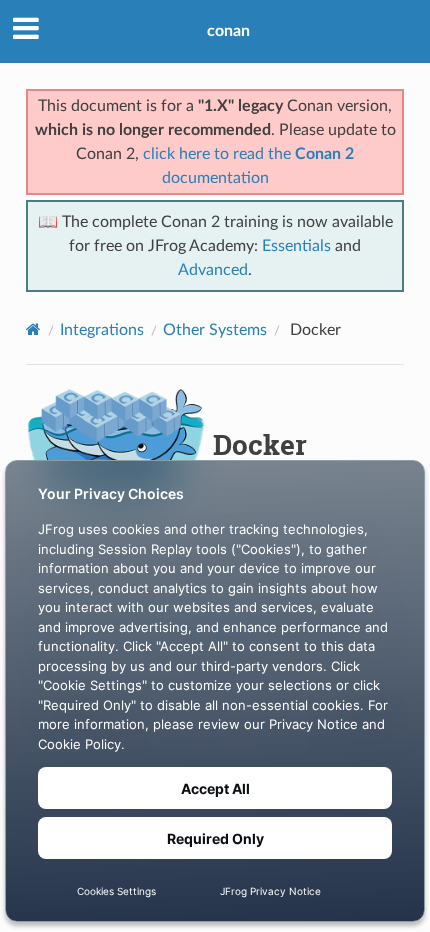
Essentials (296, 246)
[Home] (33, 329)
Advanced (213, 270)
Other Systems (215, 330)
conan (228, 31)
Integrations (102, 330)
